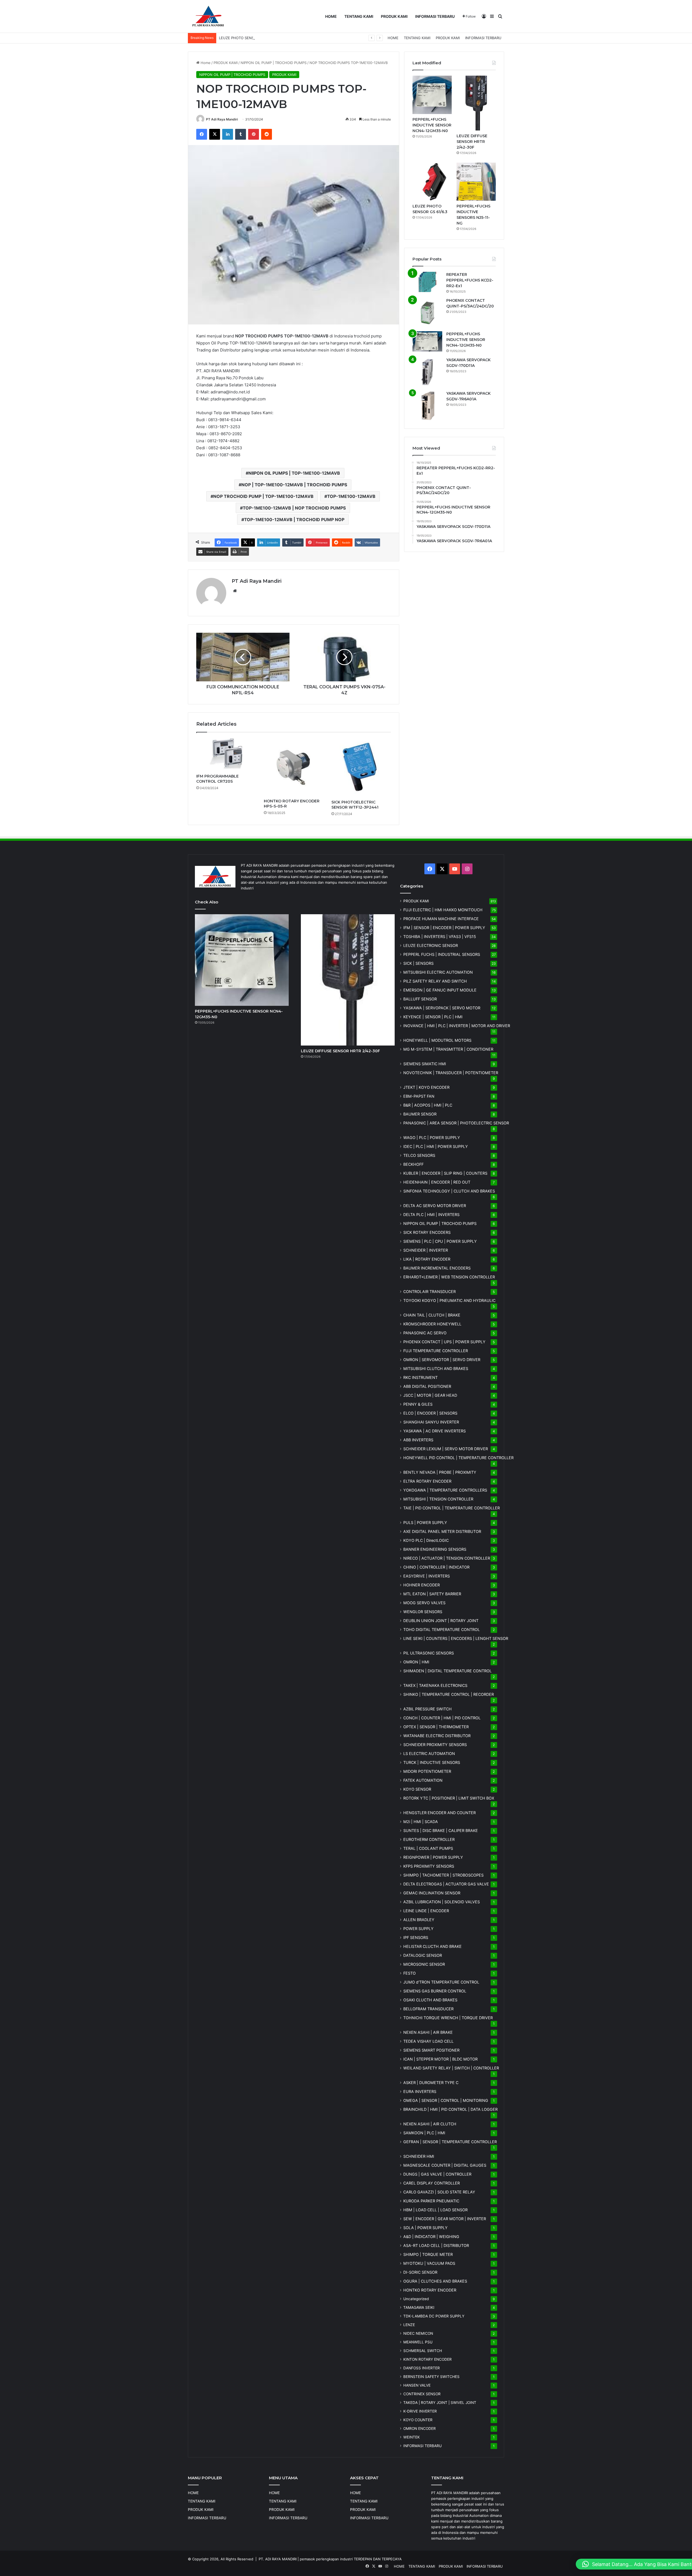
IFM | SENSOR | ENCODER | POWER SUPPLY (444, 928)
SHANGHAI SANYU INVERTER (431, 1422)
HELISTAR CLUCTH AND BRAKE (432, 1946)
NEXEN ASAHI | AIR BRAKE (428, 2032)
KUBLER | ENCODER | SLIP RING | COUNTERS (445, 1173)
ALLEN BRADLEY (419, 1920)
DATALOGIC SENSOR (423, 1955)
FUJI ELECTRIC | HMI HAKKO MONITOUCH (443, 910)
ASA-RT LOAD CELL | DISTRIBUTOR (436, 2245)
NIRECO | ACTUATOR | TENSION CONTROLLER (447, 1558)
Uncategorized (416, 2299)
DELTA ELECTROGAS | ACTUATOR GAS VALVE (446, 1884)
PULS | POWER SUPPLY (425, 1523)
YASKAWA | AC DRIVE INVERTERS (435, 1431)
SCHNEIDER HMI (419, 2156)
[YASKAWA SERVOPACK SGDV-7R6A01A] (427, 406)
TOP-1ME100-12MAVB (351, 496)
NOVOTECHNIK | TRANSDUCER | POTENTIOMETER (451, 1073)
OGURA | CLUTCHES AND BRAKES (435, 2281)
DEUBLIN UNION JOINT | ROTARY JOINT (441, 1621)
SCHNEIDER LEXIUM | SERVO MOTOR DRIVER (446, 1449)
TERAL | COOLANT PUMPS (428, 1848)
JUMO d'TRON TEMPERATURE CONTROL (441, 1982)
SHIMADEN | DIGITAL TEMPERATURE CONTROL (448, 1671)
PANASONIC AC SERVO (425, 1333)
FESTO (410, 1973)
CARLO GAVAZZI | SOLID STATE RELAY (439, 2192)
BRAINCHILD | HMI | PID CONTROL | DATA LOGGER (450, 2109)
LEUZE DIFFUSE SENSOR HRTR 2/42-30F (472, 142)
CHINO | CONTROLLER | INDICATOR (436, 1567)
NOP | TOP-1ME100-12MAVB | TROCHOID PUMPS (294, 485)
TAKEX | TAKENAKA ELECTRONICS (435, 1685)
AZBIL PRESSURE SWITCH (427, 1709)
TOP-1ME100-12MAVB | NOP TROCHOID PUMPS (294, 508)
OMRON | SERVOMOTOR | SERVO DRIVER (442, 1360)
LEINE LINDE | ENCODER (426, 1911)
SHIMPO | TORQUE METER (428, 2254)
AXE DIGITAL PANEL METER (442, 1531)
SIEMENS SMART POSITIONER (431, 2050)
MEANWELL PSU (418, 2342)
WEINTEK (412, 2437)
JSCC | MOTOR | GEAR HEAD (430, 1395)
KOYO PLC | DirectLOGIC (426, 1540)
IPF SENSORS (416, 1937)
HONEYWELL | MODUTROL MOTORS (437, 1040)
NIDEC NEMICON (418, 2333)
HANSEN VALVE (417, 2385)
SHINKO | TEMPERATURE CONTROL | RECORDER (449, 1694)
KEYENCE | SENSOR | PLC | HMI (433, 1017)
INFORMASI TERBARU (435, 16)
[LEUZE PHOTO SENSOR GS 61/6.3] (432, 182)
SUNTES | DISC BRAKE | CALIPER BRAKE (441, 1830)
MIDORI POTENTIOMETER (427, 1771)
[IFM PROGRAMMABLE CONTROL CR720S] (226, 754)
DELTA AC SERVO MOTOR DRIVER (435, 1206)
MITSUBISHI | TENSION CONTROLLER (438, 1499)
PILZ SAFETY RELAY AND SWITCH (435, 981)
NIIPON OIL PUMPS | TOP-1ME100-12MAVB (294, 473)
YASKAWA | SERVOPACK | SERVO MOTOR (442, 1008)
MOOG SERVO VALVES (424, 1603)
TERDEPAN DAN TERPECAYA (378, 2559)
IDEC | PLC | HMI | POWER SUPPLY (436, 1146)
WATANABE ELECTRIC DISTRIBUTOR (437, 1736)
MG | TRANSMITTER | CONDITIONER (448, 1049)
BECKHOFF (413, 1164)
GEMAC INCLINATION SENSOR (432, 1893)
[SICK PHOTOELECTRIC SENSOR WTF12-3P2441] (361, 767)
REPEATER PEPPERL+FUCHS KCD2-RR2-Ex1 (470, 280)
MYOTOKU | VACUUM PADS (429, 2263)
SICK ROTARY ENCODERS (427, 1232)
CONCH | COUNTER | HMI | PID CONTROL (442, 1718)
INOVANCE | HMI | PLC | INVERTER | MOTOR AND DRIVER (457, 1026)
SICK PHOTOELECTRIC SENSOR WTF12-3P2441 (355, 805)
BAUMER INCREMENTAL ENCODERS (437, 1268)
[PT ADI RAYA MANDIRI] (208, 16)
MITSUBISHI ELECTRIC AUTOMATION (438, 972)
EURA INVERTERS (420, 2091)
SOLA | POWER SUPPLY (425, 2228)
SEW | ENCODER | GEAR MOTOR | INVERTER (445, 2219)
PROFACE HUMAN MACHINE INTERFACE (441, 919)
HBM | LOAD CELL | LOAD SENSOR (435, 2210)
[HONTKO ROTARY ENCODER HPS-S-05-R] (294, 767)
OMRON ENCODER (420, 2428)
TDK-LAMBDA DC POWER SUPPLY (434, 2316)
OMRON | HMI (416, 1662)
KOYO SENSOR (417, 1789)
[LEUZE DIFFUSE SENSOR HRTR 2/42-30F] (476, 103)
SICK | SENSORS (418, 963)
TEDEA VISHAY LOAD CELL (428, 2041)
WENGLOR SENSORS (423, 1612)
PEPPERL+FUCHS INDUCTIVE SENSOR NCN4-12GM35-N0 (432, 125)
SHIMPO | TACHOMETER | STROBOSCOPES (443, 1875)
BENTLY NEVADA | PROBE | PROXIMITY (440, 1472)
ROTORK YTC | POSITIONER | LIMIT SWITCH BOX (449, 1798)
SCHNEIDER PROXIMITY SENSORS (435, 1745)
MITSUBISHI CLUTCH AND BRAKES (436, 1369)
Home (205, 63)
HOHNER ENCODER (422, 1585)
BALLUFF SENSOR (420, 999)
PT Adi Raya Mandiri (222, 119)
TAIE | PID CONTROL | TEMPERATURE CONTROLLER (452, 1508)
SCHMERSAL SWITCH (423, 2351)
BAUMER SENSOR (420, 1114)
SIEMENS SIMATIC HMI (425, 1064)
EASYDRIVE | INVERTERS (427, 1576)
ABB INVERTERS (418, 1440)
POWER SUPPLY (418, 1929)
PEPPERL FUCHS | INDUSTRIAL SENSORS (442, 954)
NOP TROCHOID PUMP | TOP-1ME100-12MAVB (263, 496)
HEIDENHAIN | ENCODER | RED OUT (437, 1182)
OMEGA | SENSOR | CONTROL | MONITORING (446, 2100)
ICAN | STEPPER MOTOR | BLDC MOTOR (440, 2059)
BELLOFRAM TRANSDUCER (428, 2009)
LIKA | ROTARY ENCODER (427, 1259)
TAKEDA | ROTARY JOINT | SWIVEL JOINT (440, 2403)
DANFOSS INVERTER (422, 2368)
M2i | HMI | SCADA (421, 1822)
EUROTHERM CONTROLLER (429, 1839)
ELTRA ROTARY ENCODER (427, 1481)
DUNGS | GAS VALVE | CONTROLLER (437, 2174)
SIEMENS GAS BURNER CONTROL (435, 1991)
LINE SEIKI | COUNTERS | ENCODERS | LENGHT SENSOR (456, 1638)
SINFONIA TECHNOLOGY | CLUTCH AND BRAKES (449, 1191)
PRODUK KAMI (394, 16)
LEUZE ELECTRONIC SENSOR (431, 945)
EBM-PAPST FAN (419, 1096)
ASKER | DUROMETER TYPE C (431, 2083)
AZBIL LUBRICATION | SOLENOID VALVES (442, 1902)
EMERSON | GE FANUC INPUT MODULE (440, 990)
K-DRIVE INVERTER (420, 2411)
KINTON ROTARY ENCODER (427, 2359)
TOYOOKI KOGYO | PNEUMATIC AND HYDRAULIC (449, 1300)
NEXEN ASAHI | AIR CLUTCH (430, 2124)
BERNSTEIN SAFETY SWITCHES (431, 2377)
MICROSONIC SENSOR (424, 1964)
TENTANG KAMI (359, 16)
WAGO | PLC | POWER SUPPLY (432, 1138)
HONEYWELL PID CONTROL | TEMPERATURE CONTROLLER (458, 1458)
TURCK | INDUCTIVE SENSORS (432, 1762)
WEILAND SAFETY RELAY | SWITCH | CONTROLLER (451, 2068)
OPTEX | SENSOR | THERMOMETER (436, 1727)
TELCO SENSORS (419, 1155)
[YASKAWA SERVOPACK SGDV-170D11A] (427, 372)
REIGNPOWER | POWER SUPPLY (433, 1857)
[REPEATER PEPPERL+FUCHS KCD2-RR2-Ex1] (427, 282)
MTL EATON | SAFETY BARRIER (432, 1594)
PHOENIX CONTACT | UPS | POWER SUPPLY (444, 1342)
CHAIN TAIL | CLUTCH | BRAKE (432, 1315)
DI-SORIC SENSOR (420, 2272)
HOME (331, 16)
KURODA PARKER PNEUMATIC (431, 2201)
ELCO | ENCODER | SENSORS (430, 1413)
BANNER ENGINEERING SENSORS (435, 1549)
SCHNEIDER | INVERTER (426, 1250)
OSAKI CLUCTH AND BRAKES (430, 2000)
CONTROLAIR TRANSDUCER (430, 1292)
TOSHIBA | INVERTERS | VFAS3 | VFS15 (440, 937)
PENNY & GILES (418, 1404)
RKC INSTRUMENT (420, 1377)
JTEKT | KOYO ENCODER (426, 1087)
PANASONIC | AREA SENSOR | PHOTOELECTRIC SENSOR (456, 1123)
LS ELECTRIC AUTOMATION (429, 1753)
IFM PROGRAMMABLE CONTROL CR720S (217, 779)
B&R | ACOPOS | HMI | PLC (428, 1105)
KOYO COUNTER (418, 2420)
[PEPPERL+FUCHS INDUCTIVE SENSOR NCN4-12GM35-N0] (432, 95)
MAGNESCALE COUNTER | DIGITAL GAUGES (445, 2165)
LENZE (409, 2325)
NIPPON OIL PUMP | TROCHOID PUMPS (274, 63)
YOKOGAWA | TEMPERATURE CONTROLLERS (445, 1490)
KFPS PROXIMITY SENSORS (429, 1866)
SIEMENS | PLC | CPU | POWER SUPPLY (440, 1241)
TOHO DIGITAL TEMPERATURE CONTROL (442, 1629)
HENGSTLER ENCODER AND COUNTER (440, 1813)
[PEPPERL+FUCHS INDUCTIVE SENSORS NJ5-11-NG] (476, 182)
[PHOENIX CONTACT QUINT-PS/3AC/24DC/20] (427, 313)
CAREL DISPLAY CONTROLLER (432, 2183)
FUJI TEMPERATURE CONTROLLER (436, 1351)
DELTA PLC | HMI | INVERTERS (431, 1215)
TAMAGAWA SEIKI (419, 2307)
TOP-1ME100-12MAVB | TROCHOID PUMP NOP (294, 520)
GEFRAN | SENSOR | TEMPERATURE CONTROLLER (450, 2142)
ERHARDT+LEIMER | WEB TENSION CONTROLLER (449, 1277)
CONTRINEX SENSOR (422, 2394)
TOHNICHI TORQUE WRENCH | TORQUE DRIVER (448, 2018)
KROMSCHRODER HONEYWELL (432, 1324)
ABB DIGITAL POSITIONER (427, 1386)
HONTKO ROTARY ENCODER (430, 2290)
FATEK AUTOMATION (423, 1780)
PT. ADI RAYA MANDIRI (278, 2559)
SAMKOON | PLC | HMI (424, 2133)
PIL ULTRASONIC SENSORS (429, 1653)
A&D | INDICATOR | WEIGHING (431, 2237)
